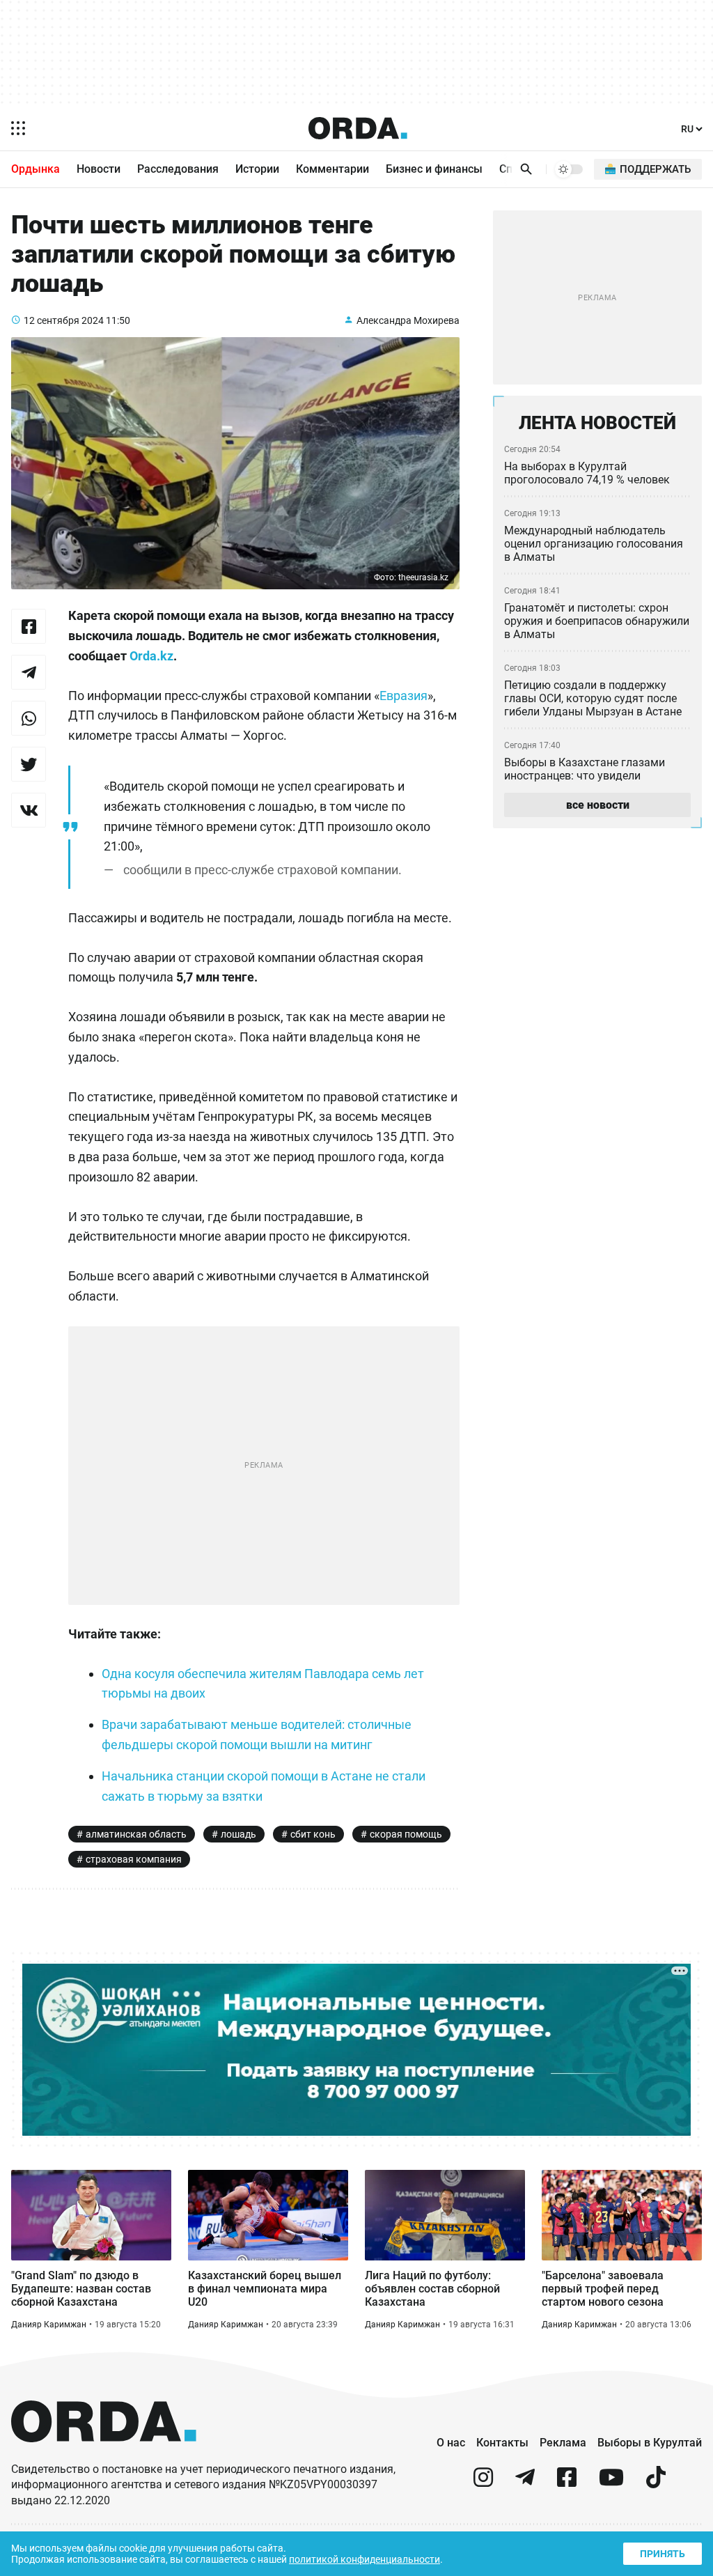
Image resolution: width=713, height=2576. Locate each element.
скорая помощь (406, 1834)
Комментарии (332, 169)
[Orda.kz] (104, 2455)
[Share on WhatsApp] (29, 718)
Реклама (563, 2443)
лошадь (238, 1834)
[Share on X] (29, 764)
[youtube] (611, 2483)
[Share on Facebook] (29, 626)
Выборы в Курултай (650, 2443)
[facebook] (567, 2483)
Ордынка (36, 169)
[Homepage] (358, 128)
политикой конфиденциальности (365, 2559)
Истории (257, 169)
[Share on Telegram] (29, 672)
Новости (99, 169)
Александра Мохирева (408, 320)
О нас (451, 2443)
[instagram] (483, 2483)
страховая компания (134, 1859)
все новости (598, 805)
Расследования (178, 169)
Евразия (403, 696)
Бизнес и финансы (434, 169)
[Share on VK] (29, 810)
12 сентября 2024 (64, 320)
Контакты (502, 2443)
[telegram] (525, 2483)
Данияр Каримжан (49, 2325)
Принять (663, 2554)
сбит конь (313, 1834)
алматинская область (136, 1834)
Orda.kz (151, 656)
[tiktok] (656, 2483)
